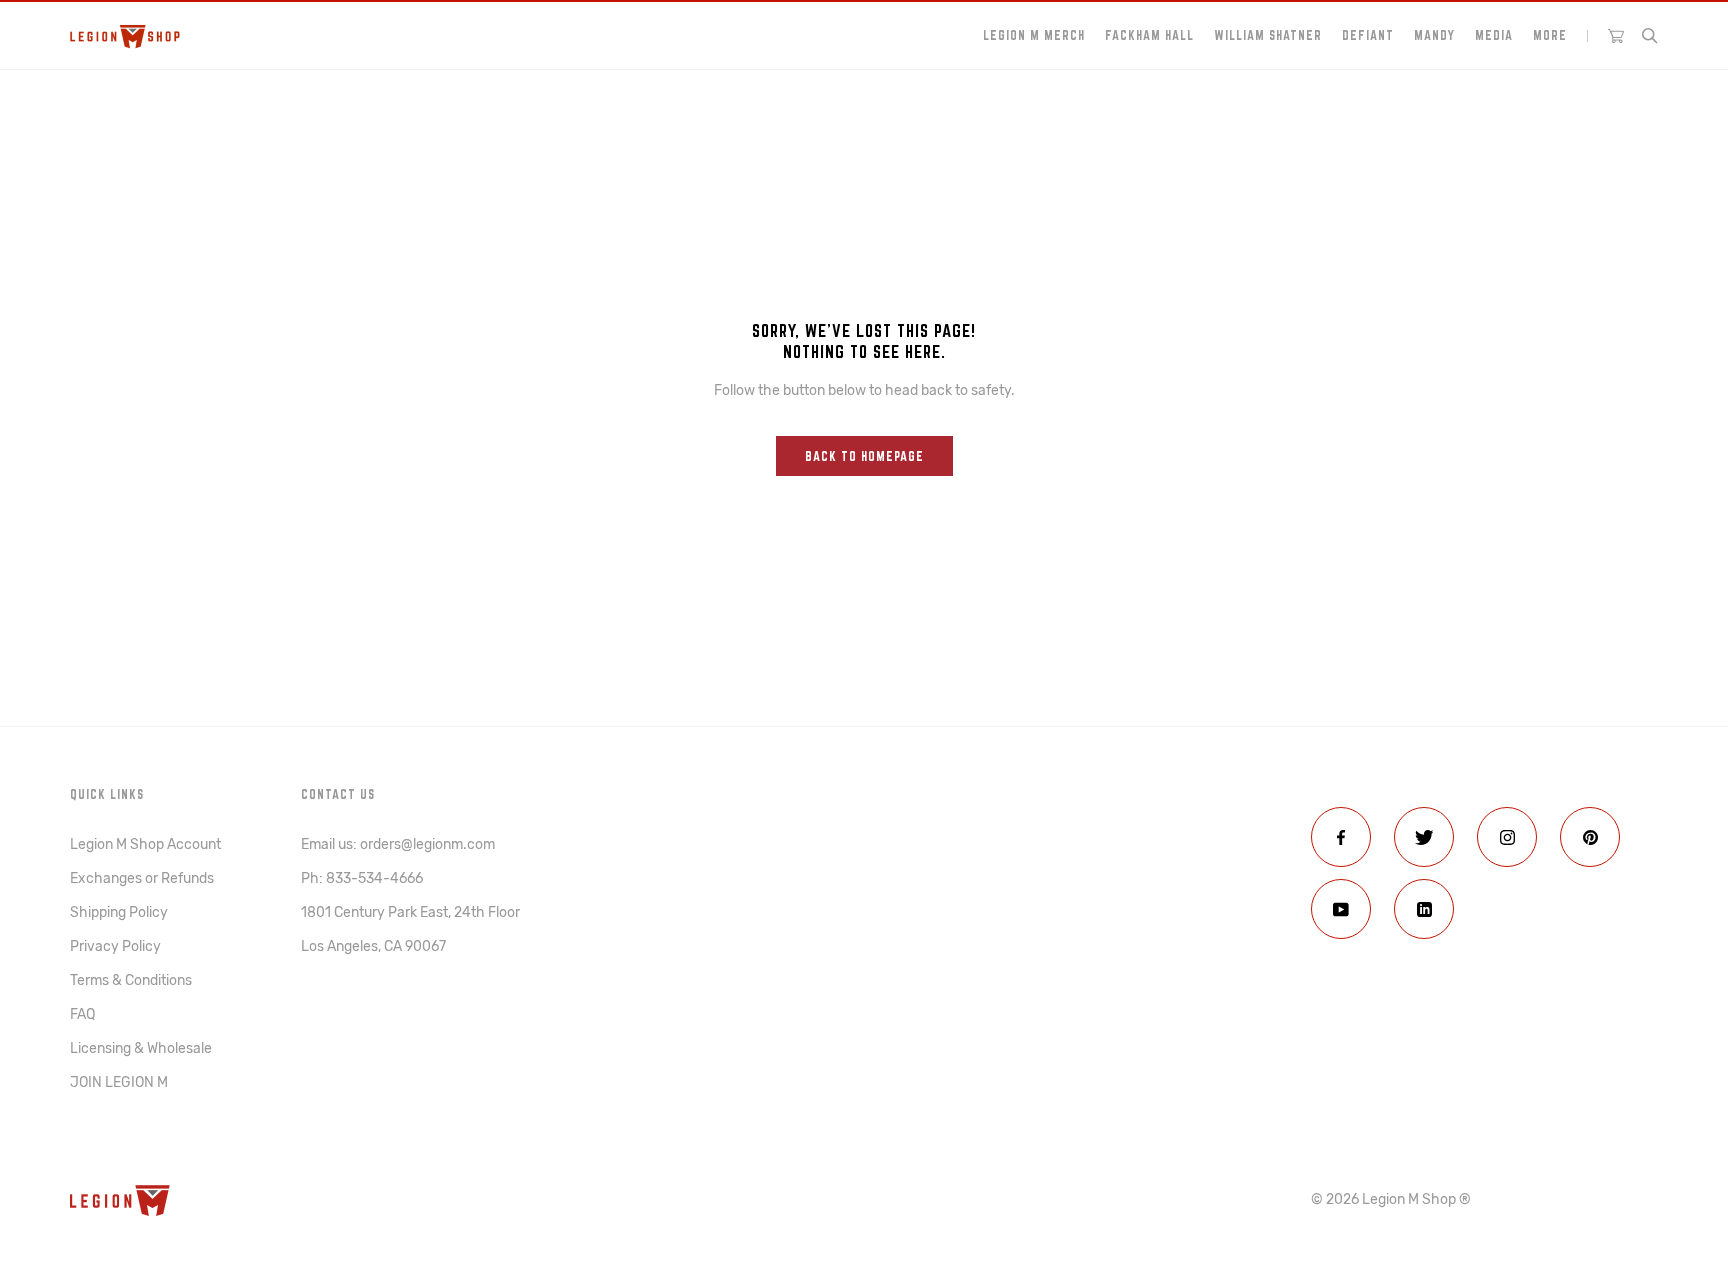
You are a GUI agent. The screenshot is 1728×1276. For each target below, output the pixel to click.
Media (1494, 35)
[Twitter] (1424, 837)
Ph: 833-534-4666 (362, 878)
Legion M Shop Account (145, 844)
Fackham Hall (1149, 35)
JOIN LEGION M (119, 1082)
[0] (1616, 36)
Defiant (1368, 35)
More (1550, 35)
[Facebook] (1341, 837)
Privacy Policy (115, 946)
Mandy (1434, 35)
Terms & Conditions (131, 980)
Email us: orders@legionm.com (398, 844)
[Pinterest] (1590, 837)
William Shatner (1268, 35)
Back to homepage (864, 456)
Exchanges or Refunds (142, 878)
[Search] (1650, 36)
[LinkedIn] (1424, 909)
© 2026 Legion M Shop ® (1391, 1199)
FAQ (82, 1014)
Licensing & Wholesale (141, 1048)
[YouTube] (1341, 909)
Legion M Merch (1034, 35)
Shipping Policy (119, 912)
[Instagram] (1507, 837)
